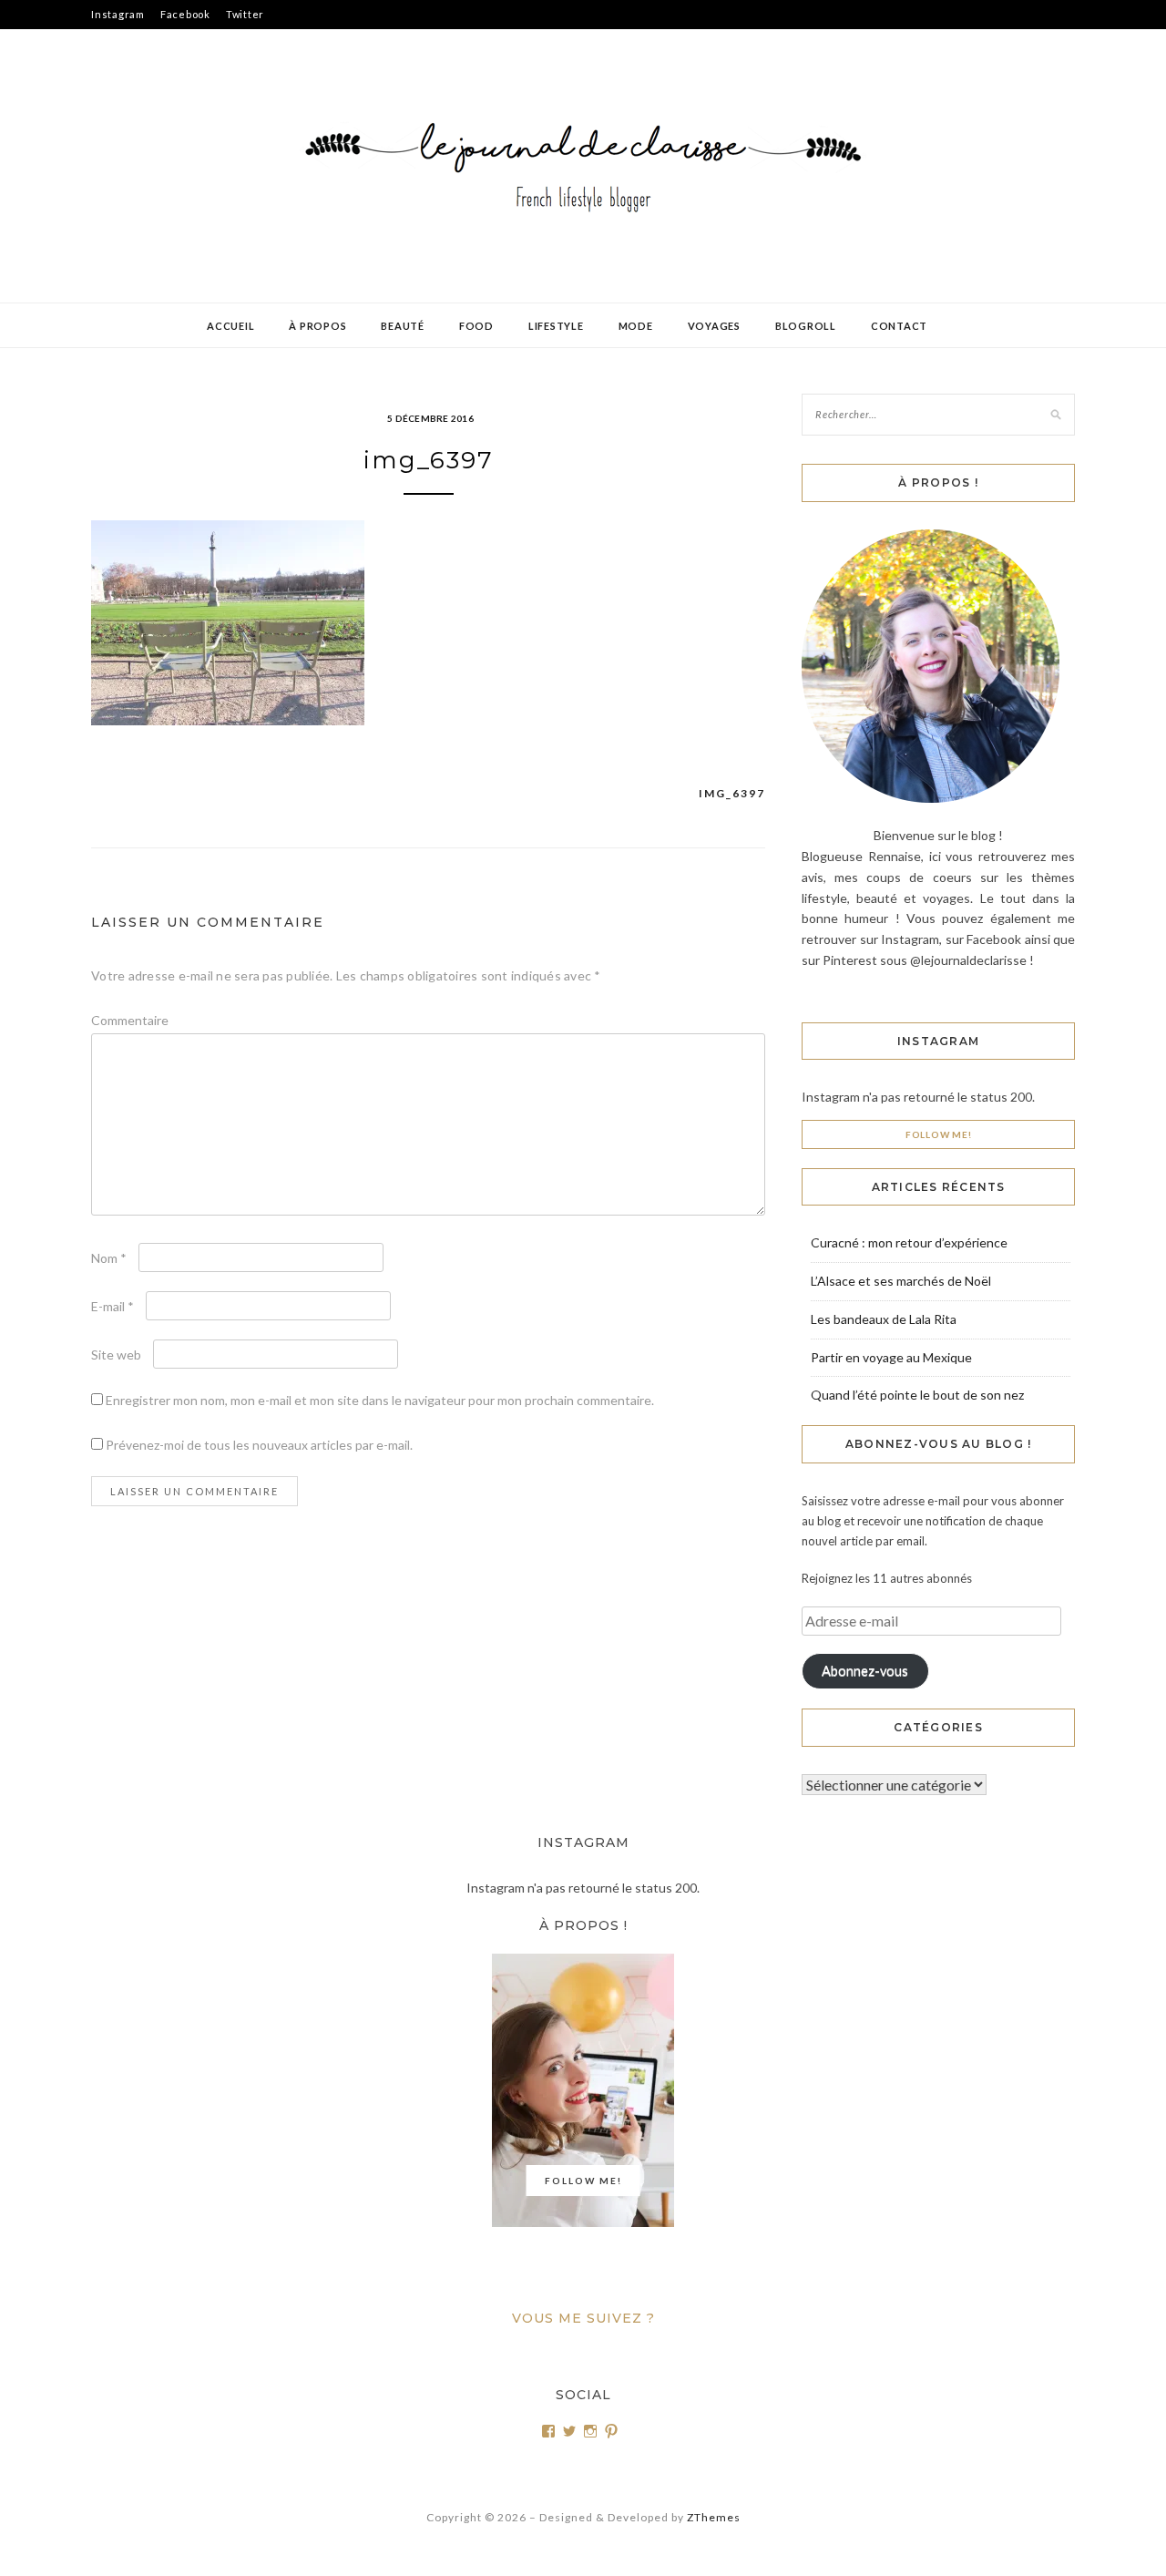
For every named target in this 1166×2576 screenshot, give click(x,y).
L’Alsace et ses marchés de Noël (901, 1281)
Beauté (403, 326)
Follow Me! (939, 1134)
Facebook (185, 14)
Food (476, 326)
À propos (317, 326)
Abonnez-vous (865, 1671)
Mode (636, 326)
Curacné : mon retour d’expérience (909, 1242)
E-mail (113, 1306)
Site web (116, 1355)
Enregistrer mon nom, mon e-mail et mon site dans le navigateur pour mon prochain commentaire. (380, 1400)
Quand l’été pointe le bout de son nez (917, 1395)
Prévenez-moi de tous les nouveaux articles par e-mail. (259, 1445)
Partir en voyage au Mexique (891, 1357)
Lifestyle (556, 326)
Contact (899, 326)
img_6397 (732, 793)
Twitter (245, 14)
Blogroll (806, 326)
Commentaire (130, 1020)
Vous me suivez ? (583, 2318)
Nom (109, 1258)
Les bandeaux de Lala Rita (884, 1319)
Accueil (230, 326)
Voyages (714, 326)
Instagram (118, 14)
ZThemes (714, 2517)
